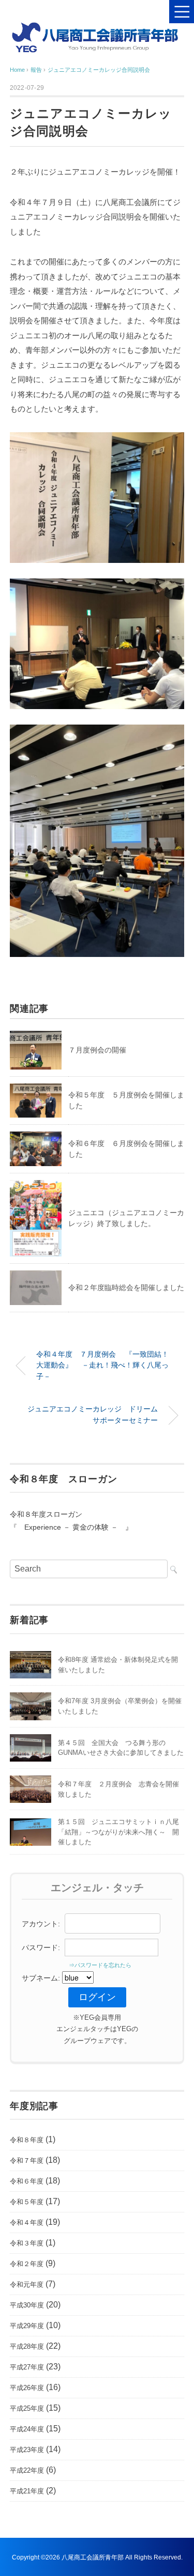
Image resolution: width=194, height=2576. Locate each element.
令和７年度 (27, 2161)
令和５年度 (27, 2202)
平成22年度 (27, 2470)
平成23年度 (27, 2450)
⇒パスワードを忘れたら (97, 1965)
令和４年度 (27, 2222)
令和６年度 (27, 2181)
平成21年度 (27, 2491)
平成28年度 (27, 2346)
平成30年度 (27, 2305)
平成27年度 (27, 2367)
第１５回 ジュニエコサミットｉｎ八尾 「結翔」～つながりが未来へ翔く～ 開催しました (122, 1832)
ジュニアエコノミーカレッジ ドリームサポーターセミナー (93, 1415)
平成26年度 (27, 2388)
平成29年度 (27, 2326)
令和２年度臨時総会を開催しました (126, 1287)
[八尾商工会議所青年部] (97, 28)
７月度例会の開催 (97, 1050)
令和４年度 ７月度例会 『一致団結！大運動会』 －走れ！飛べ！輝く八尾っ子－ (102, 1365)
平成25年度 (27, 2408)
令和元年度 (27, 2284)
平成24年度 (27, 2429)
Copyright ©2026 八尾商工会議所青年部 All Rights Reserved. (97, 2557)
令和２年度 (27, 2264)
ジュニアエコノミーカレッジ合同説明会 (99, 70)
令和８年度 (27, 2140)
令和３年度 (27, 2243)
